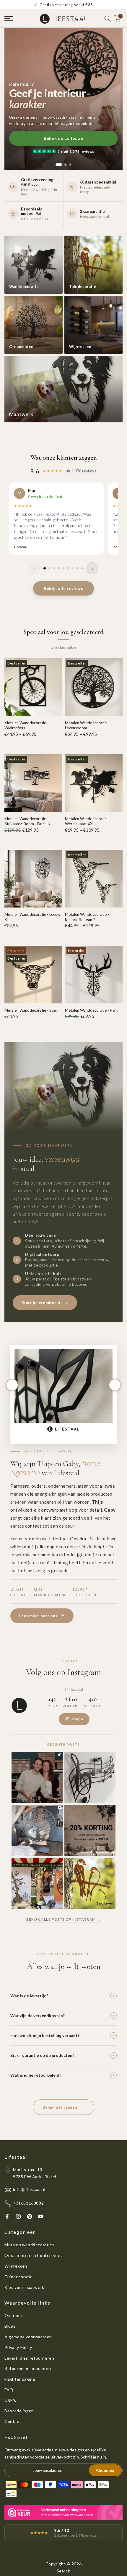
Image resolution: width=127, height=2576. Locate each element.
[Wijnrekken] (93, 325)
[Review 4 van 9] (59, 568)
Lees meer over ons (38, 1616)
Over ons (14, 2315)
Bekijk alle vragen (60, 2107)
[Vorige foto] (12, 1385)
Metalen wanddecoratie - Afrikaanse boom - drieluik (27, 821)
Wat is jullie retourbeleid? (36, 2075)
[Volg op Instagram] (18, 2216)
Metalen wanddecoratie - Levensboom (87, 725)
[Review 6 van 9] (68, 568)
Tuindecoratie (19, 2277)
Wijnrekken (16, 2266)
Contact (13, 2421)
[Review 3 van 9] (54, 568)
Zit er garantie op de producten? (42, 2055)
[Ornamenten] (34, 325)
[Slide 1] (59, 165)
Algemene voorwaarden (28, 2337)
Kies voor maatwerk (24, 2287)
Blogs (10, 2326)
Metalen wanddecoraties (29, 2245)
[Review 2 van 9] (49, 568)
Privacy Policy (18, 2347)
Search (64, 2571)
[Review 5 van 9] (63, 568)
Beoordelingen (19, 2411)
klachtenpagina (20, 2379)
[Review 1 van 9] (45, 568)
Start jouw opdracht (41, 1303)
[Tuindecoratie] (93, 265)
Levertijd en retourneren (29, 2358)
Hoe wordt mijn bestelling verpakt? (45, 2035)
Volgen (77, 1719)
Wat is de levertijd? (29, 1996)
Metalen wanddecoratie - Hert (91, 1010)
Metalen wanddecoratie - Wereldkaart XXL (87, 821)
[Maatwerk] (63, 389)
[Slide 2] (66, 165)
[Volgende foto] (115, 1385)
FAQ (9, 2390)
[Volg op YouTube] (41, 2216)
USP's (10, 2400)
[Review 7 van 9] (73, 568)
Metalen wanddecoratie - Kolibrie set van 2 (87, 917)
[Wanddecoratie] (34, 265)
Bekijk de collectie (63, 138)
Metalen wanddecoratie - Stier (31, 1010)
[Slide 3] (70, 165)
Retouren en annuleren (28, 2368)
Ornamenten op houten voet (33, 2255)
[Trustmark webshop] (63, 2513)
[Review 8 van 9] (78, 568)
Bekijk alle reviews (63, 588)
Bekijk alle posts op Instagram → (64, 1919)
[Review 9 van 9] (82, 568)
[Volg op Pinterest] (30, 2216)
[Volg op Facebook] (7, 2216)
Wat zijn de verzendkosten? (38, 2016)
